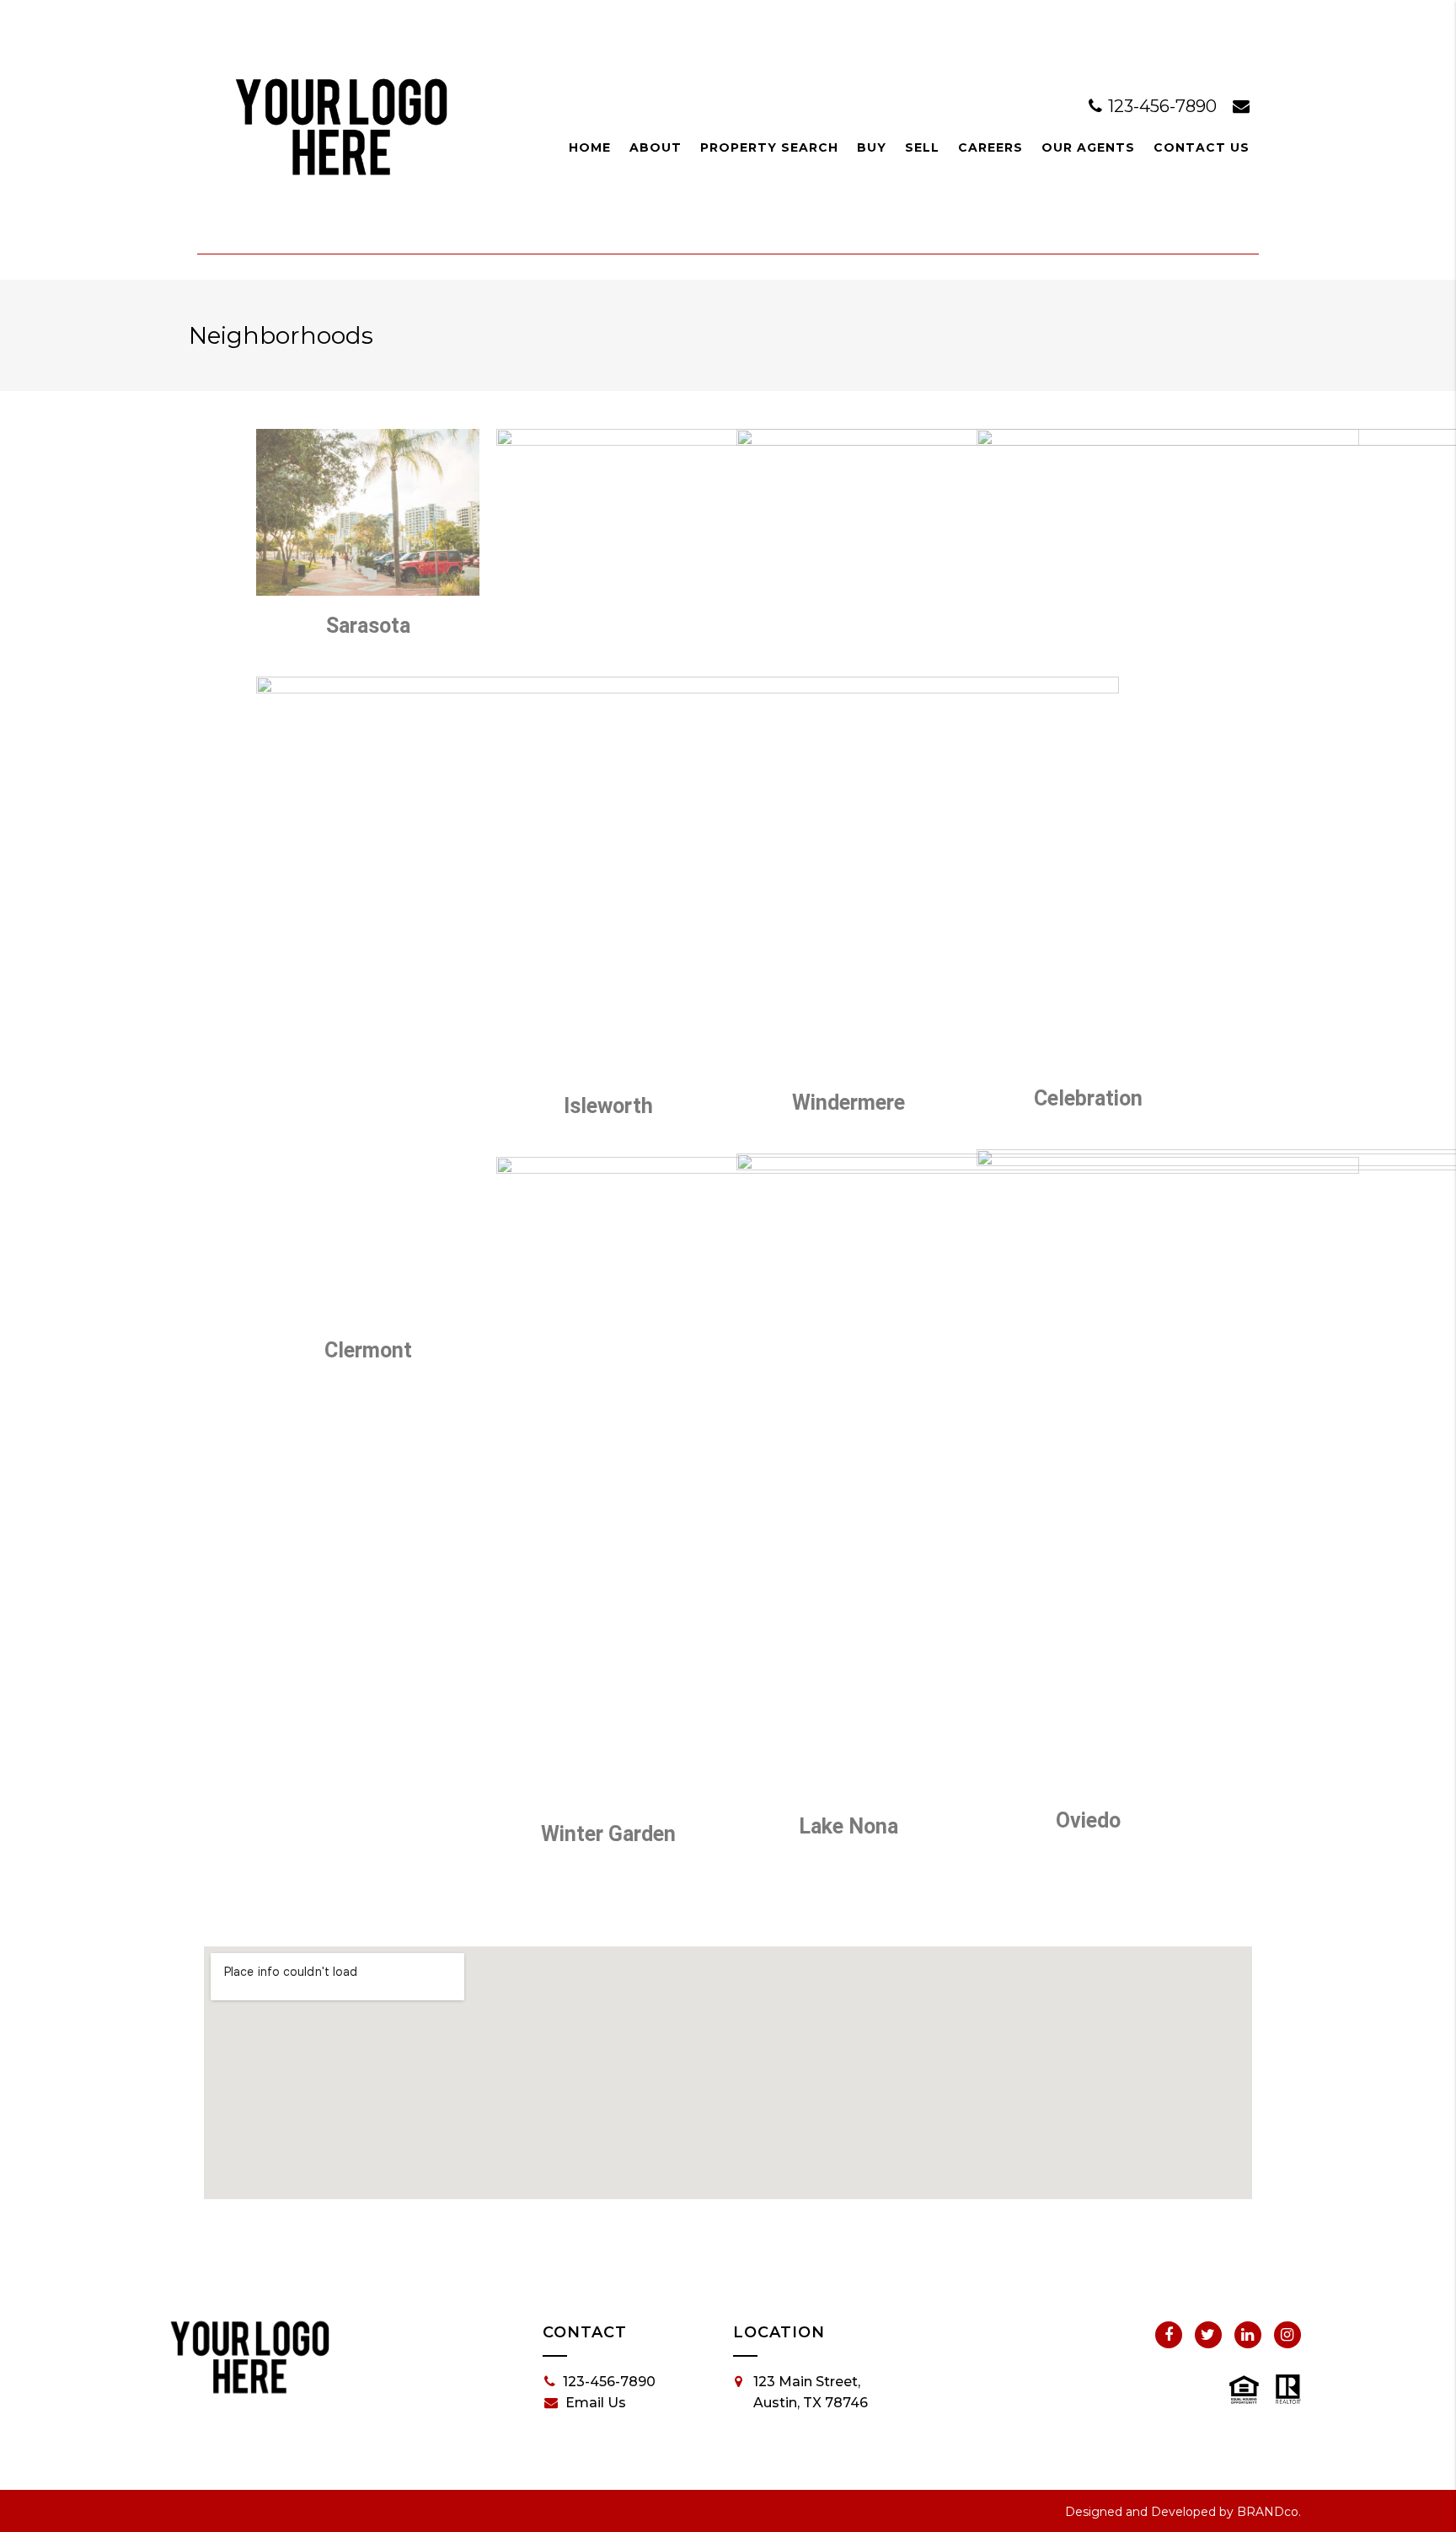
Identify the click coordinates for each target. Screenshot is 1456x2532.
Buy (872, 147)
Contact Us (1202, 147)
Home (590, 147)
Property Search (769, 147)
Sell (922, 147)
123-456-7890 (1162, 106)
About (656, 147)
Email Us (596, 2403)
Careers (990, 147)
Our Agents (1088, 147)
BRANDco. (1269, 2512)
